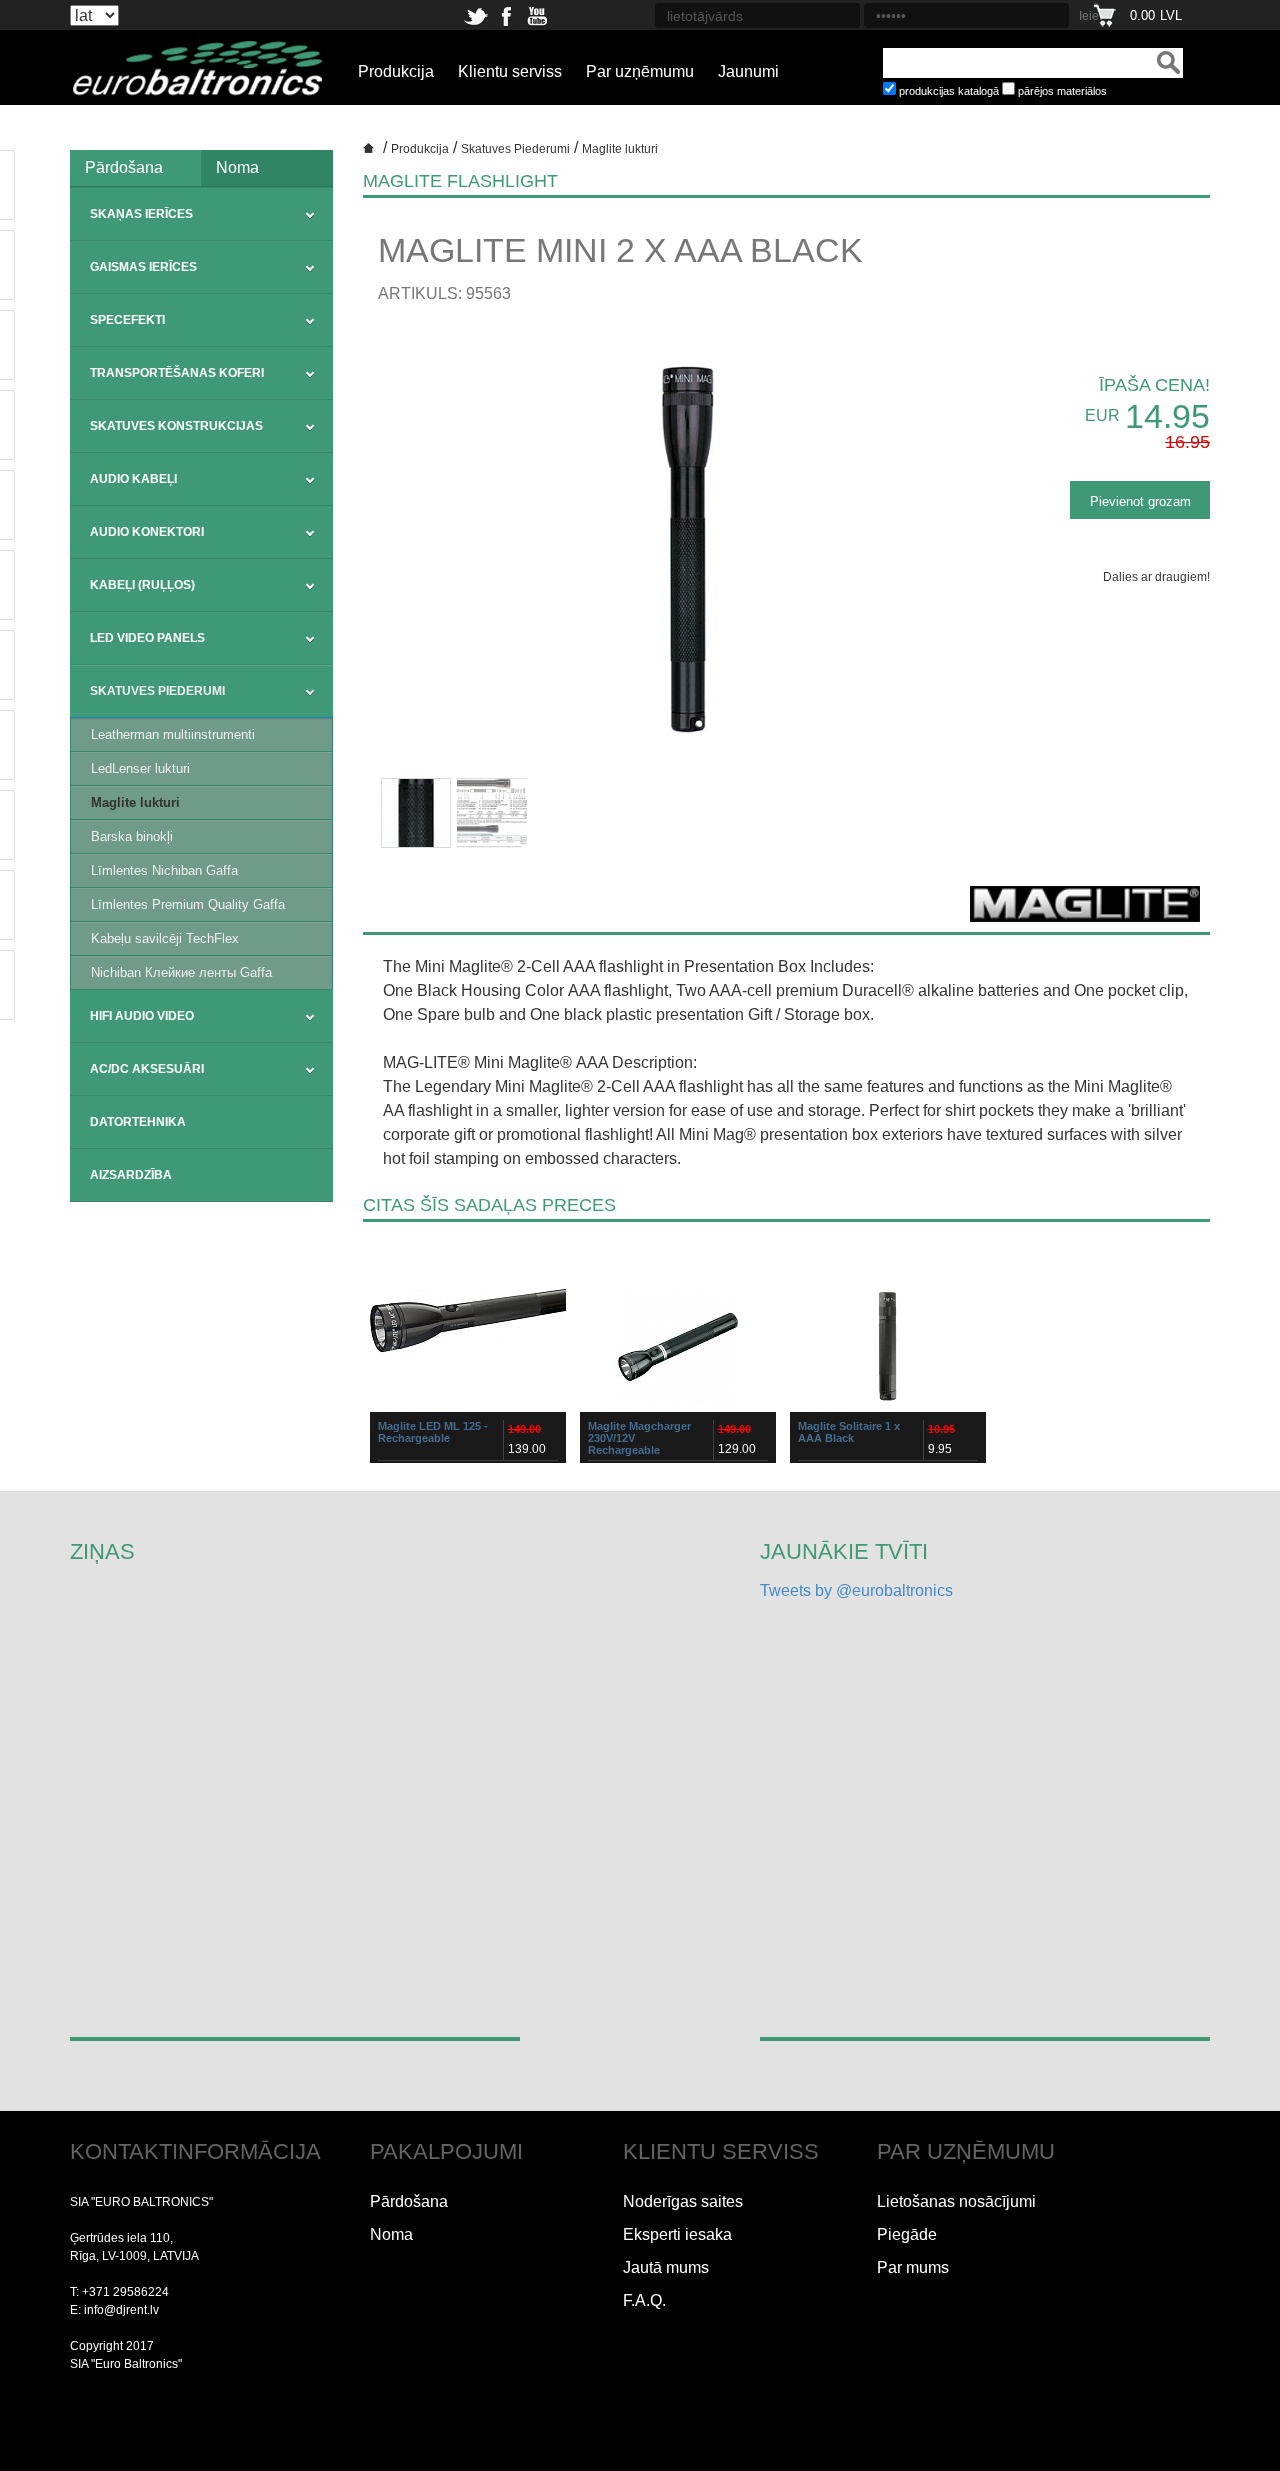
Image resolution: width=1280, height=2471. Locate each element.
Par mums (913, 2267)
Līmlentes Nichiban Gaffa (164, 870)
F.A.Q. (644, 2300)
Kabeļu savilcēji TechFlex (165, 938)
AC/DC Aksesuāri (147, 1069)
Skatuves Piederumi (157, 691)
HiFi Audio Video (142, 1016)
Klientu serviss (510, 71)
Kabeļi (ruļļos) (142, 585)
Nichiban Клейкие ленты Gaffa (181, 972)
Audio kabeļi (133, 479)
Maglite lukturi (135, 802)
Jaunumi (748, 71)
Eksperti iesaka (677, 2234)
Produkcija (396, 71)
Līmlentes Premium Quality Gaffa (188, 904)
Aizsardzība (131, 1175)
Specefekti (127, 320)
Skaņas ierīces (141, 214)
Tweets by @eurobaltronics (856, 1590)
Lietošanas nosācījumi (956, 2201)
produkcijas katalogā (949, 91)
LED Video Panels (147, 638)
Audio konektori (147, 532)
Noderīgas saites (683, 2201)
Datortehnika (138, 1122)
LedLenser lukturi (140, 768)
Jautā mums (666, 2267)
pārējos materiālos (1062, 91)
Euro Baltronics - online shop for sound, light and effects (371, 155)
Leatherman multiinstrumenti (173, 734)
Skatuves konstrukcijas (176, 426)
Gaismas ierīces (143, 267)
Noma (237, 167)
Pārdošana (124, 167)
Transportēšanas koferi (177, 373)
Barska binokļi (132, 836)
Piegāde (907, 2234)
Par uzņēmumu (640, 71)
